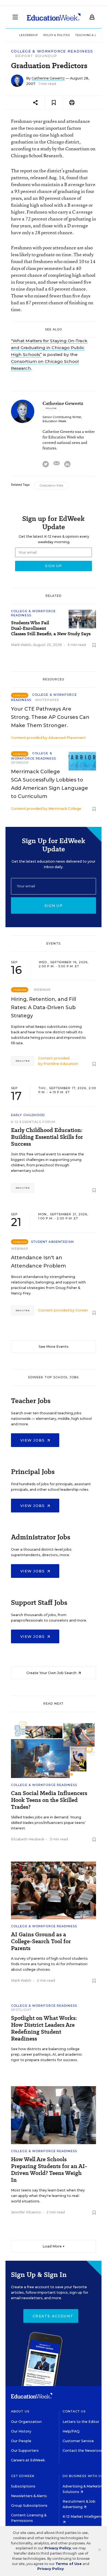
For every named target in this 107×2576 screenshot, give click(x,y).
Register (22, 1061)
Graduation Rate (51, 486)
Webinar (42, 990)
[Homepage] (54, 17)
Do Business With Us (83, 2476)
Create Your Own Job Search (52, 1673)
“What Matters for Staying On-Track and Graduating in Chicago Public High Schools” (49, 348)
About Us (20, 2411)
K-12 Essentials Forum (33, 1122)
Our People (21, 2441)
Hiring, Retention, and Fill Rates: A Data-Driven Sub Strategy (43, 1007)
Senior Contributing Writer (62, 417)
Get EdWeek (23, 2476)
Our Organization (26, 2422)
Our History (21, 2431)
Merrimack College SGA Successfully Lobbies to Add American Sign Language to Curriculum (50, 784)
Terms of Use (69, 2564)
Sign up (54, 905)
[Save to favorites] (54, 103)
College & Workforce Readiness (52, 51)
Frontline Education (61, 1064)
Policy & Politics (57, 35)
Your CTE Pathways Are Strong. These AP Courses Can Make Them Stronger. (50, 717)
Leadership (29, 35)
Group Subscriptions (29, 2505)
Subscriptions (23, 2486)
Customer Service (78, 2441)
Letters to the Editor (81, 2422)
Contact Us (74, 2411)
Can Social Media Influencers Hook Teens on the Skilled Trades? (49, 1800)
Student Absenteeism (53, 1242)
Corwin (82, 1310)
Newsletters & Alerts (29, 2496)
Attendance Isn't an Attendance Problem (38, 1262)
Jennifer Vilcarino (26, 2212)
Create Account (53, 2316)
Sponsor (20, 763)
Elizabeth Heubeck (28, 1839)
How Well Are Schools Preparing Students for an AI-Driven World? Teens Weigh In (49, 2170)
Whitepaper (47, 700)
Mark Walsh (21, 645)
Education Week (54, 421)
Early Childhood (28, 1115)
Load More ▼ (54, 2246)
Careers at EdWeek (28, 2460)
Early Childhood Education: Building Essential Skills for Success (47, 1137)
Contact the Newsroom (84, 2451)
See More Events (54, 1347)
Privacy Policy (58, 2548)
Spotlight (21, 2010)
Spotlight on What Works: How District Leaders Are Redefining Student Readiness (44, 2028)
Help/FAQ (71, 2431)
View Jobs (33, 1440)
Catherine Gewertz (48, 78)
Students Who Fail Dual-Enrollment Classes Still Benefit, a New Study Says (51, 628)
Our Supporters (25, 2451)
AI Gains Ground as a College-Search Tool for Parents (41, 1941)
